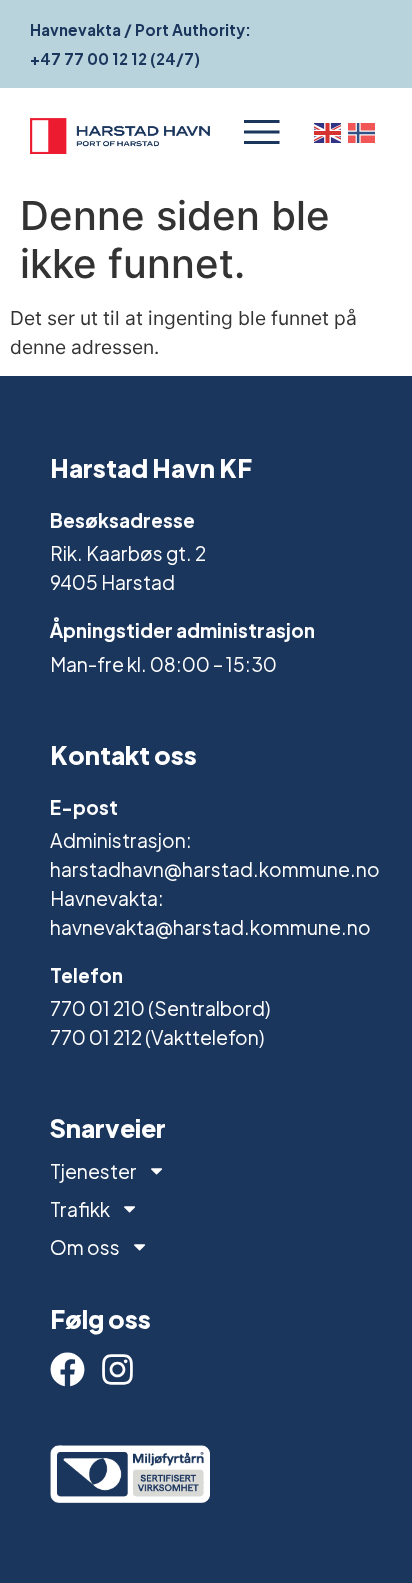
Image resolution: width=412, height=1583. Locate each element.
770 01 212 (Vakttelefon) (157, 1037)
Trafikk (80, 1209)
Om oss (85, 1247)
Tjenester (93, 1171)
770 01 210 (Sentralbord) (160, 1008)
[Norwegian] (365, 132)
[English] (331, 132)
